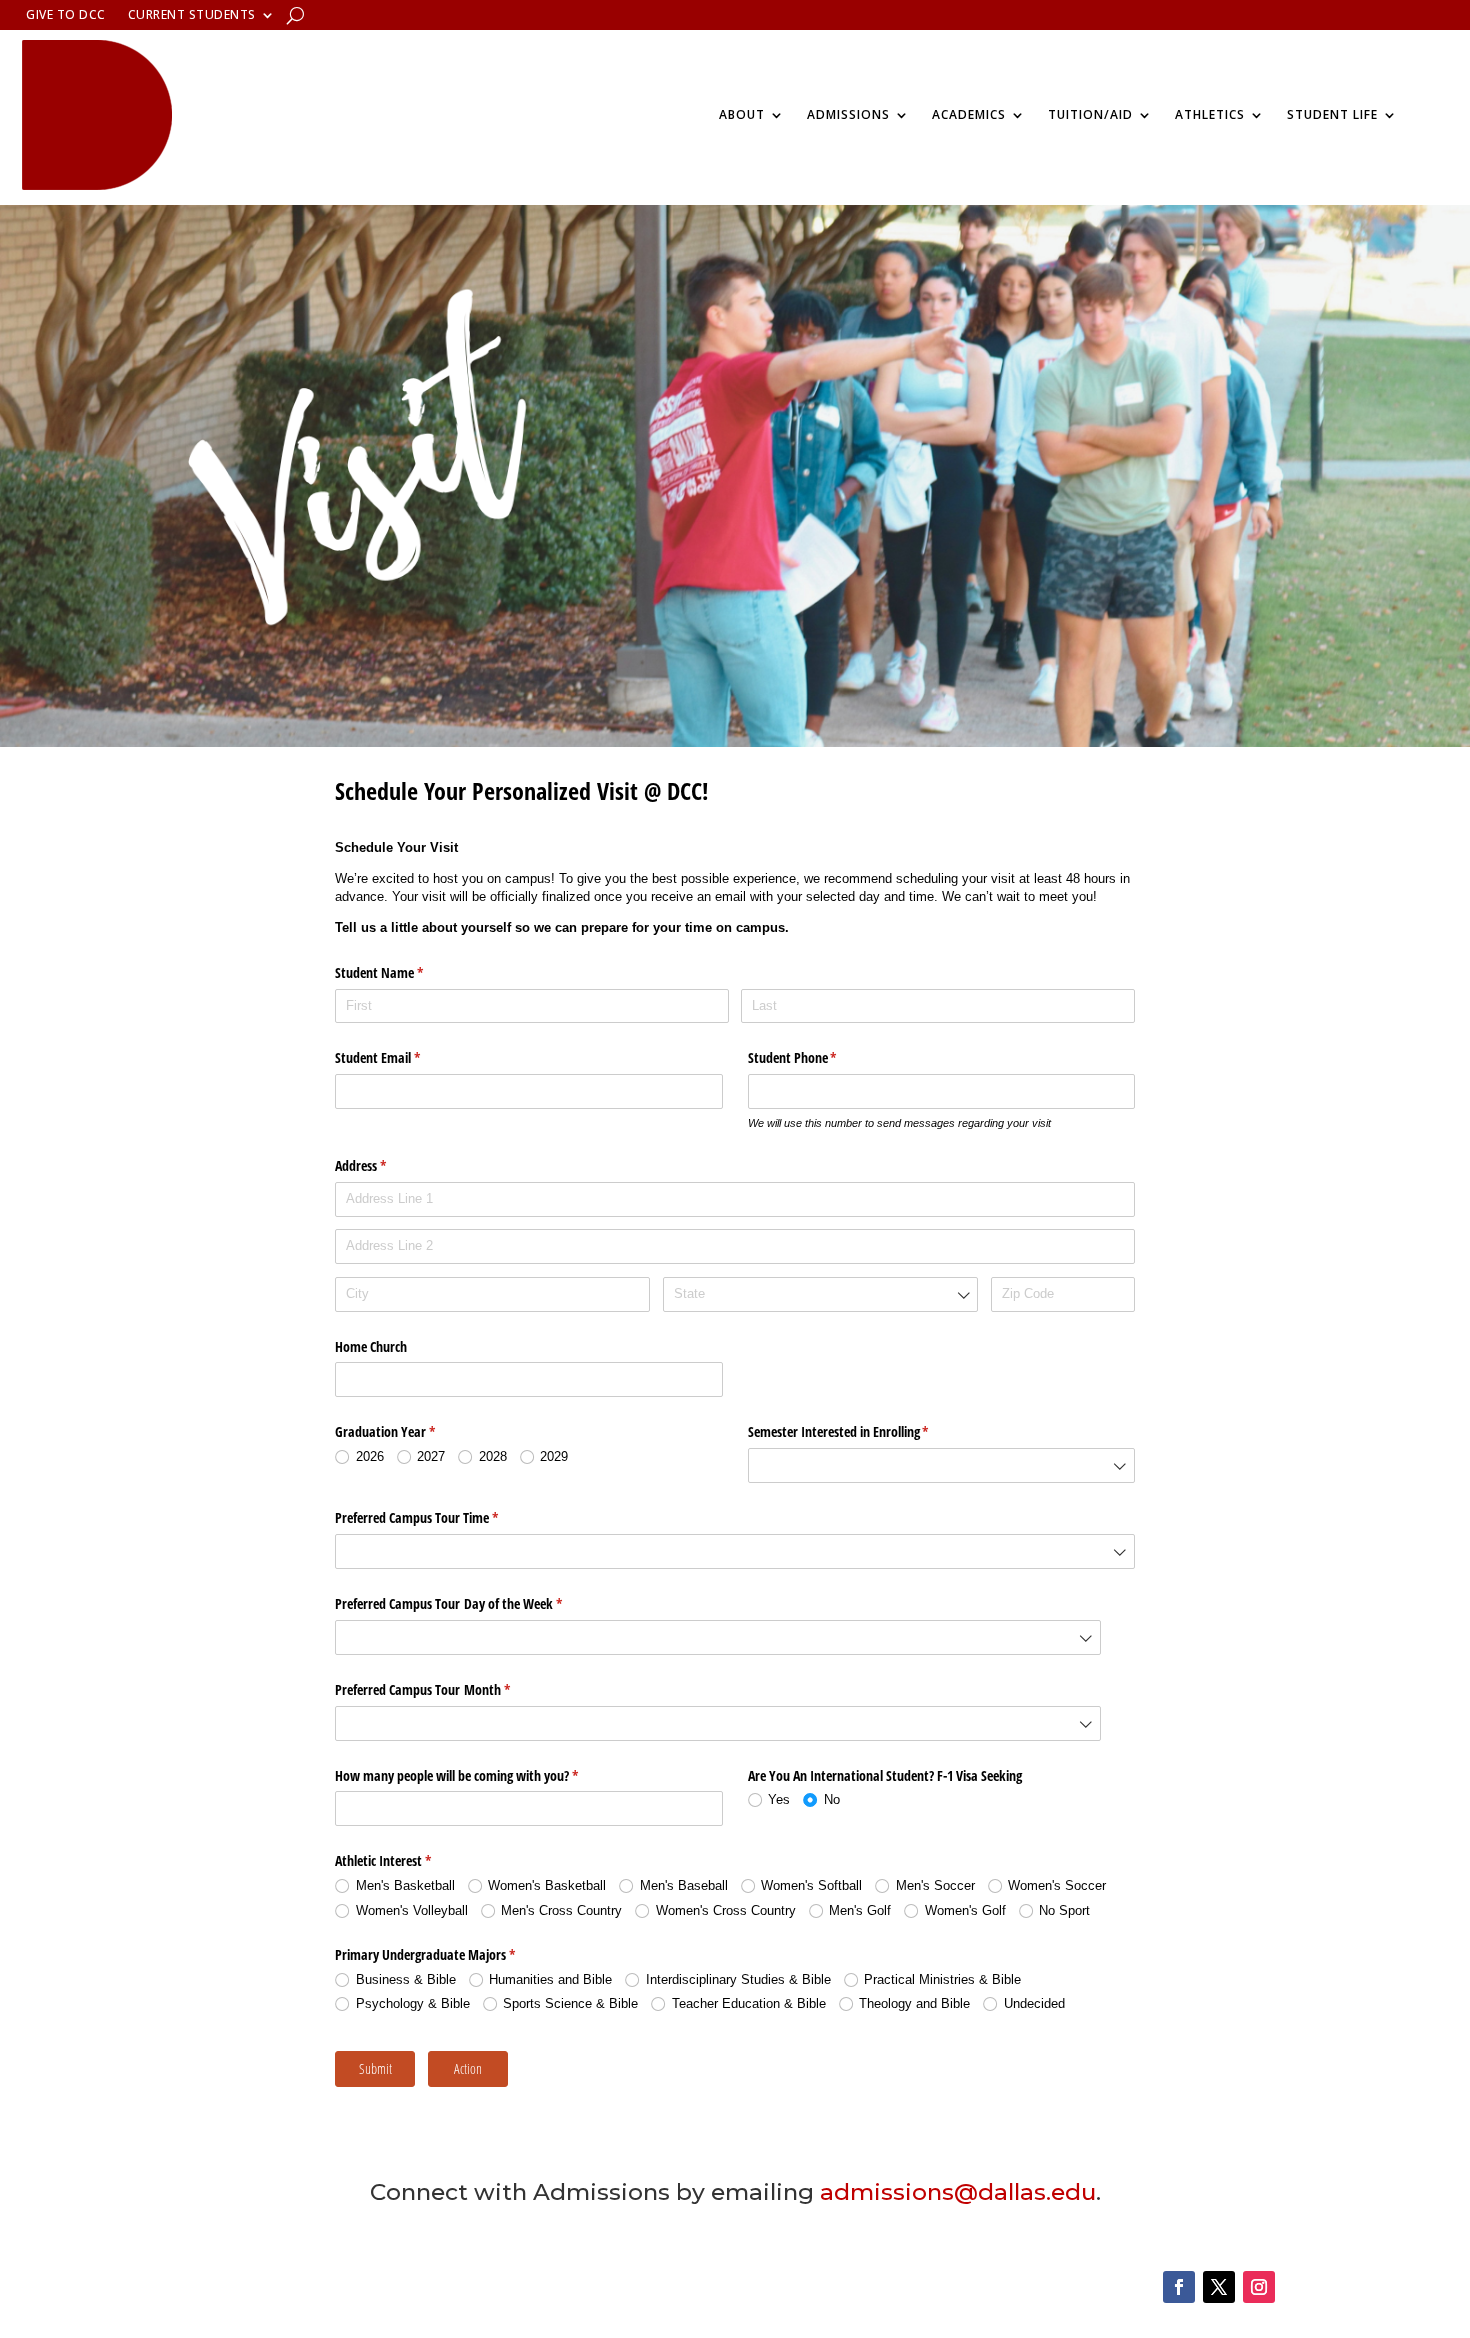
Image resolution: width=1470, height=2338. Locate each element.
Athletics (1210, 114)
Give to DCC (66, 15)
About (742, 114)
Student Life (1332, 114)
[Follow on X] (1219, 2287)
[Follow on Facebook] (1179, 2287)
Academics (969, 114)
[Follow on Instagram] (1259, 2287)
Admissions (848, 114)
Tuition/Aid (1090, 114)
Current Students (192, 15)
